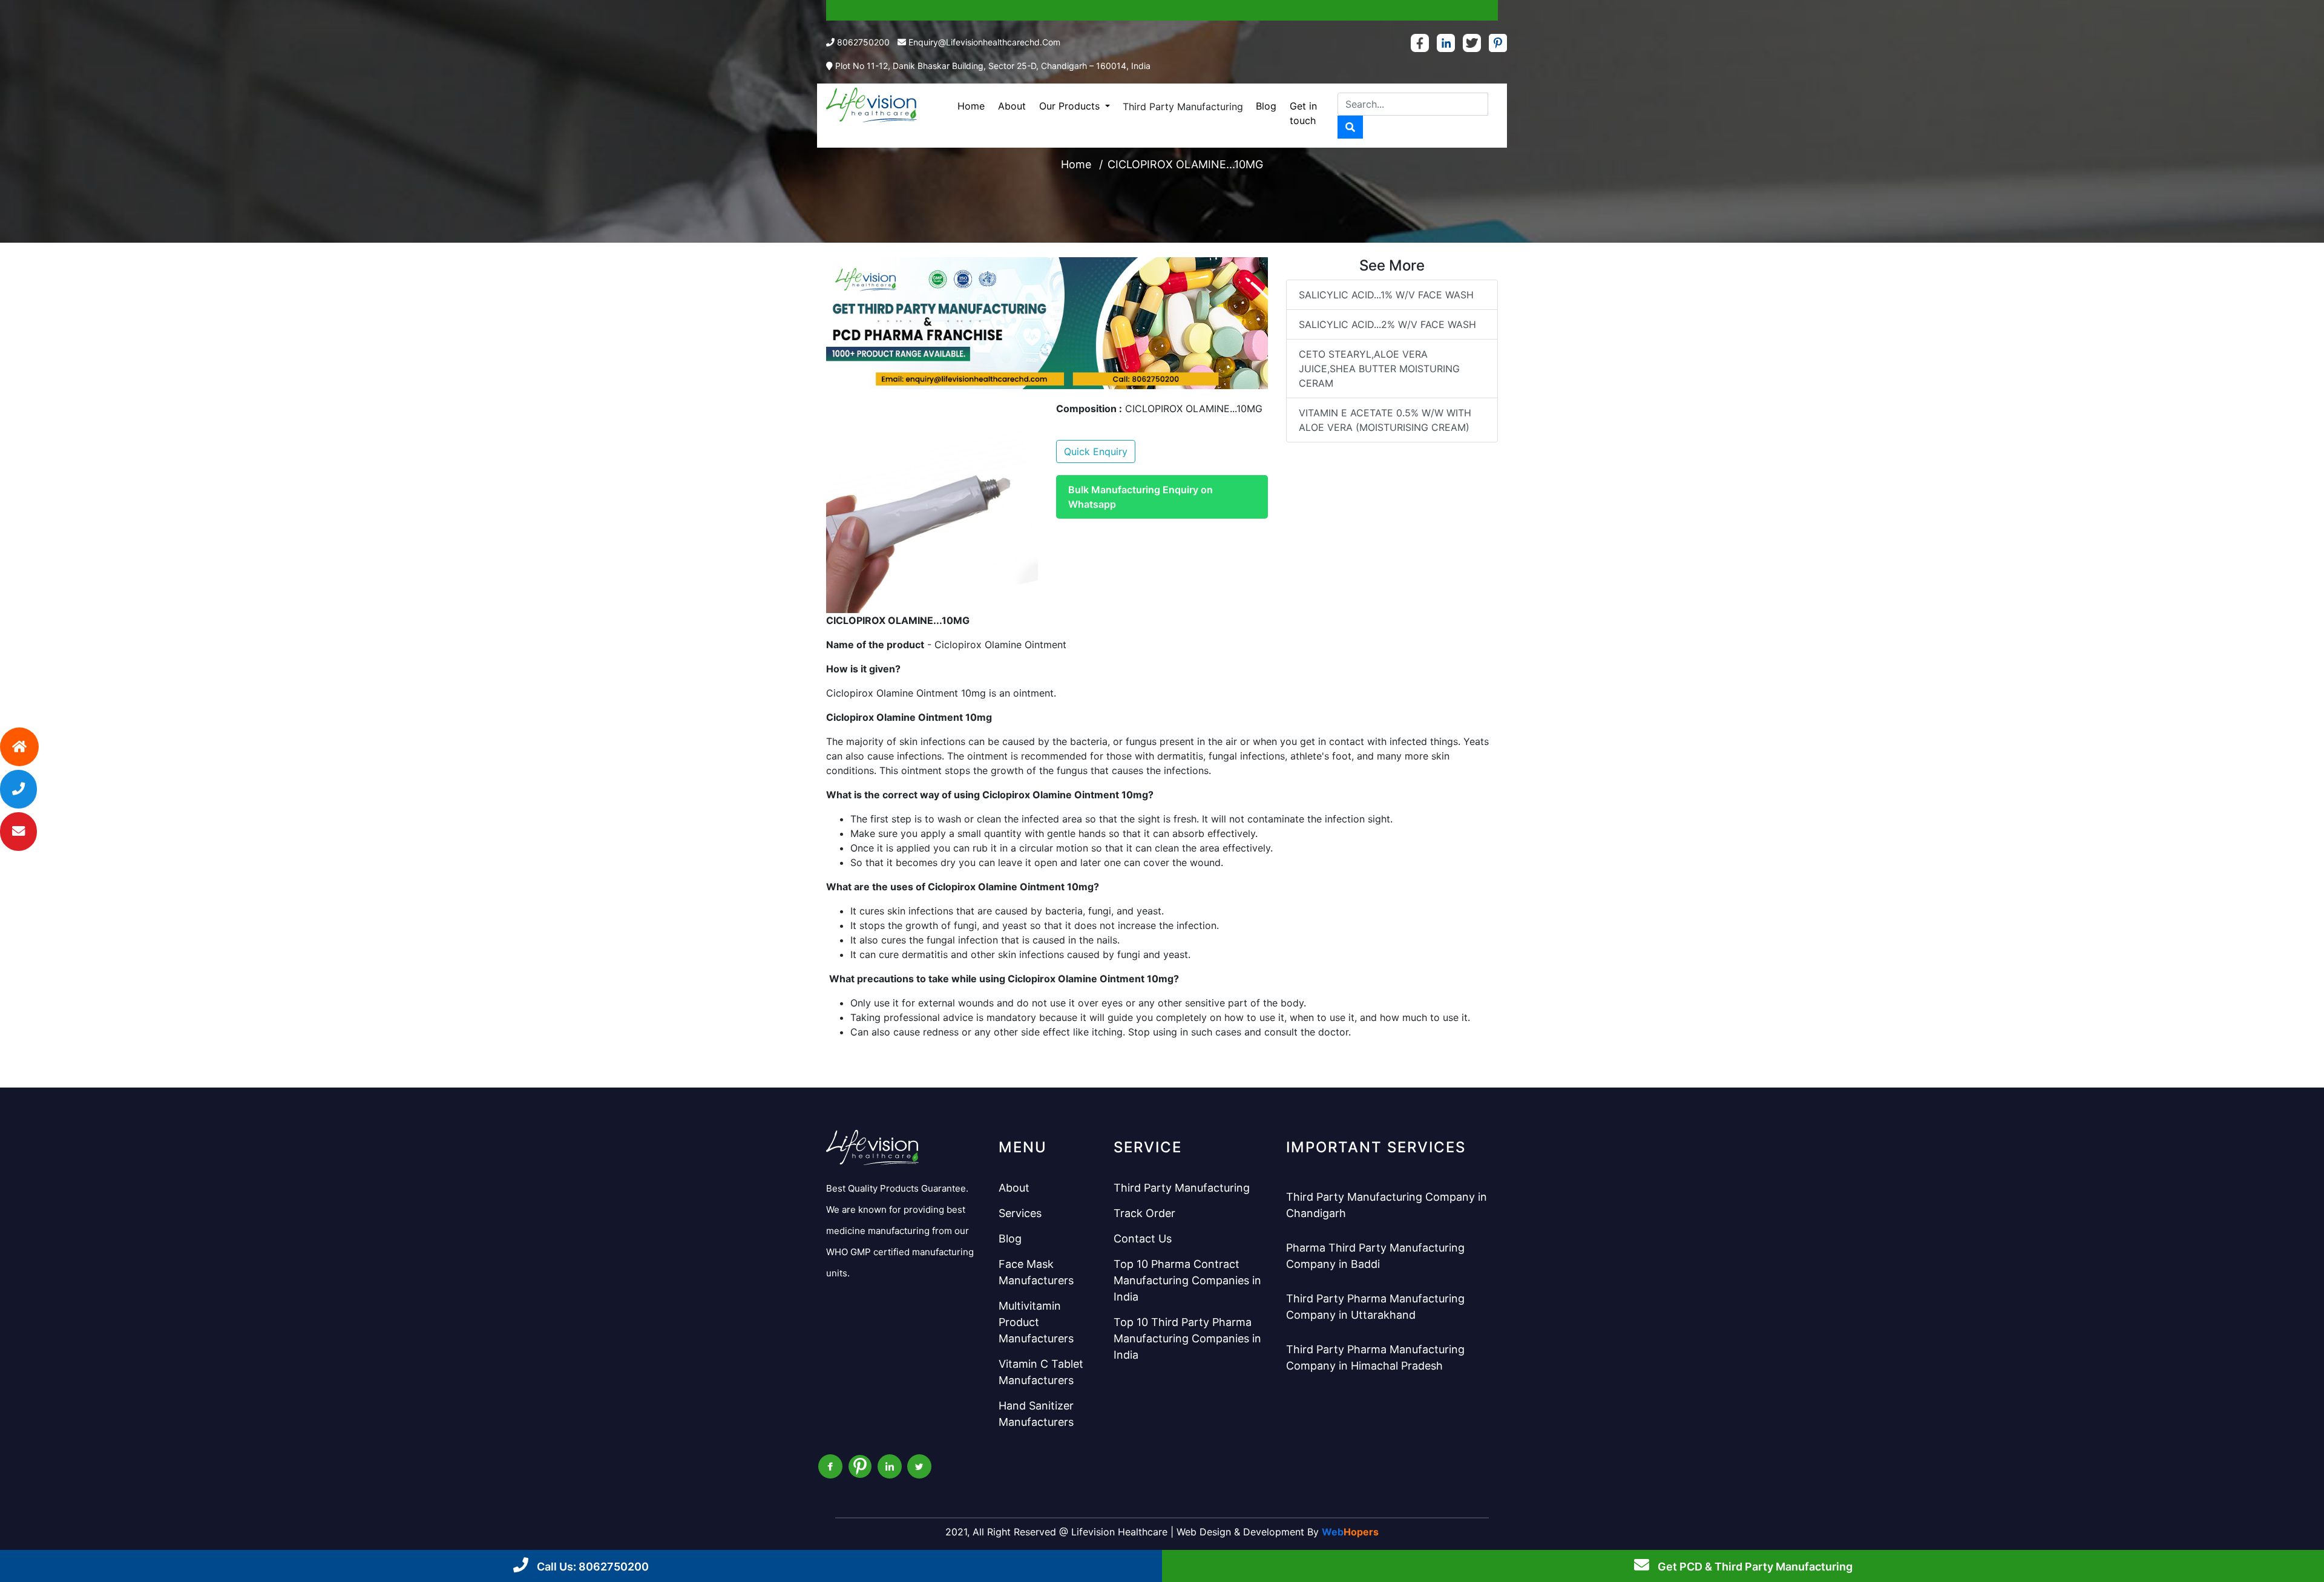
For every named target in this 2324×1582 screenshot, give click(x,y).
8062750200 (863, 42)
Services (1020, 1213)
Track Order (1144, 1213)
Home (971, 106)
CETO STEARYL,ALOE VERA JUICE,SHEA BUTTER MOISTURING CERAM (1379, 369)
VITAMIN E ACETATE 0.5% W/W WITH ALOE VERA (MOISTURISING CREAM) (1385, 420)
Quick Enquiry (1096, 451)
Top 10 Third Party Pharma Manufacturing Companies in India (1187, 1338)
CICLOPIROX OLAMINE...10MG (1185, 164)
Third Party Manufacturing (1183, 107)
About (1012, 106)
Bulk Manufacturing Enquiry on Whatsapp (1141, 497)
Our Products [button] (1071, 106)
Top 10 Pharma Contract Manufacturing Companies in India (1187, 1280)
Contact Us (1143, 1239)
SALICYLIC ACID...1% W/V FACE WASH (1386, 295)
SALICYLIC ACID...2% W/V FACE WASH (1387, 324)
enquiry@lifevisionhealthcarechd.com (984, 42)
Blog (1266, 106)
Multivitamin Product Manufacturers (1036, 1322)
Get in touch (1303, 113)
